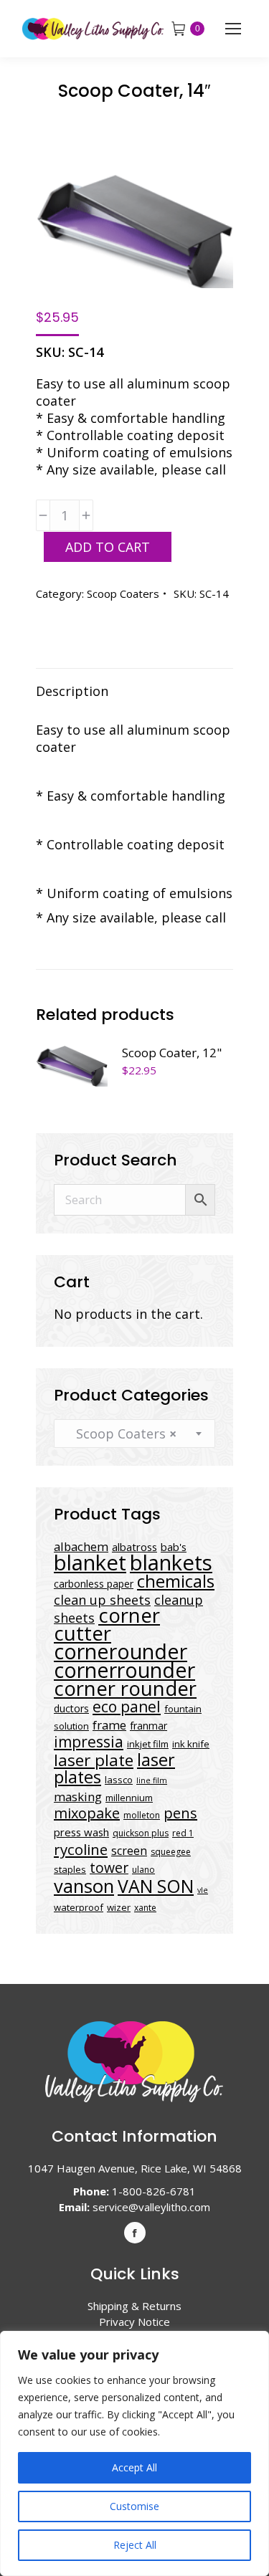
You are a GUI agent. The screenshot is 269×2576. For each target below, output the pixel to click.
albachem (81, 1546)
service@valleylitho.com (151, 2207)
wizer (119, 1907)
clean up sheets (102, 1600)
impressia (89, 1741)
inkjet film (148, 1744)
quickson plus (141, 1833)
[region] (134, 2453)
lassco (119, 1780)
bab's (174, 1547)
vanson (84, 1886)
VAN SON (156, 1886)
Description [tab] (72, 691)
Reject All (135, 2545)
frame (109, 1725)
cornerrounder (124, 1670)
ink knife (191, 1744)
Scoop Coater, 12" (172, 1053)
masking (78, 1797)
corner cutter (107, 1624)
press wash (81, 1832)
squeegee (171, 1852)
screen (129, 1851)
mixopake (87, 1813)
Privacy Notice (134, 2322)
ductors (71, 1708)
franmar (148, 1726)
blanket (90, 1563)
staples (70, 1869)
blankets (171, 1563)
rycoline (81, 1849)
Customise (134, 2506)
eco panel (127, 1706)
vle (203, 1890)
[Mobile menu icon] (233, 29)
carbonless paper (94, 1584)
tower (109, 1867)
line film (152, 1780)
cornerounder (121, 1651)
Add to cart (108, 547)
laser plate (94, 1760)
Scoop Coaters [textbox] (121, 1434)
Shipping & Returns (134, 2306)
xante (145, 1908)
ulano (143, 1870)
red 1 (183, 1833)
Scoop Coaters (123, 593)
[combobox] (134, 1434)
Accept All (134, 2467)
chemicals (176, 1581)
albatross (134, 1547)
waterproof (79, 1907)
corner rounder (125, 1688)
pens (180, 1813)
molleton (142, 1815)
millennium (129, 1798)
